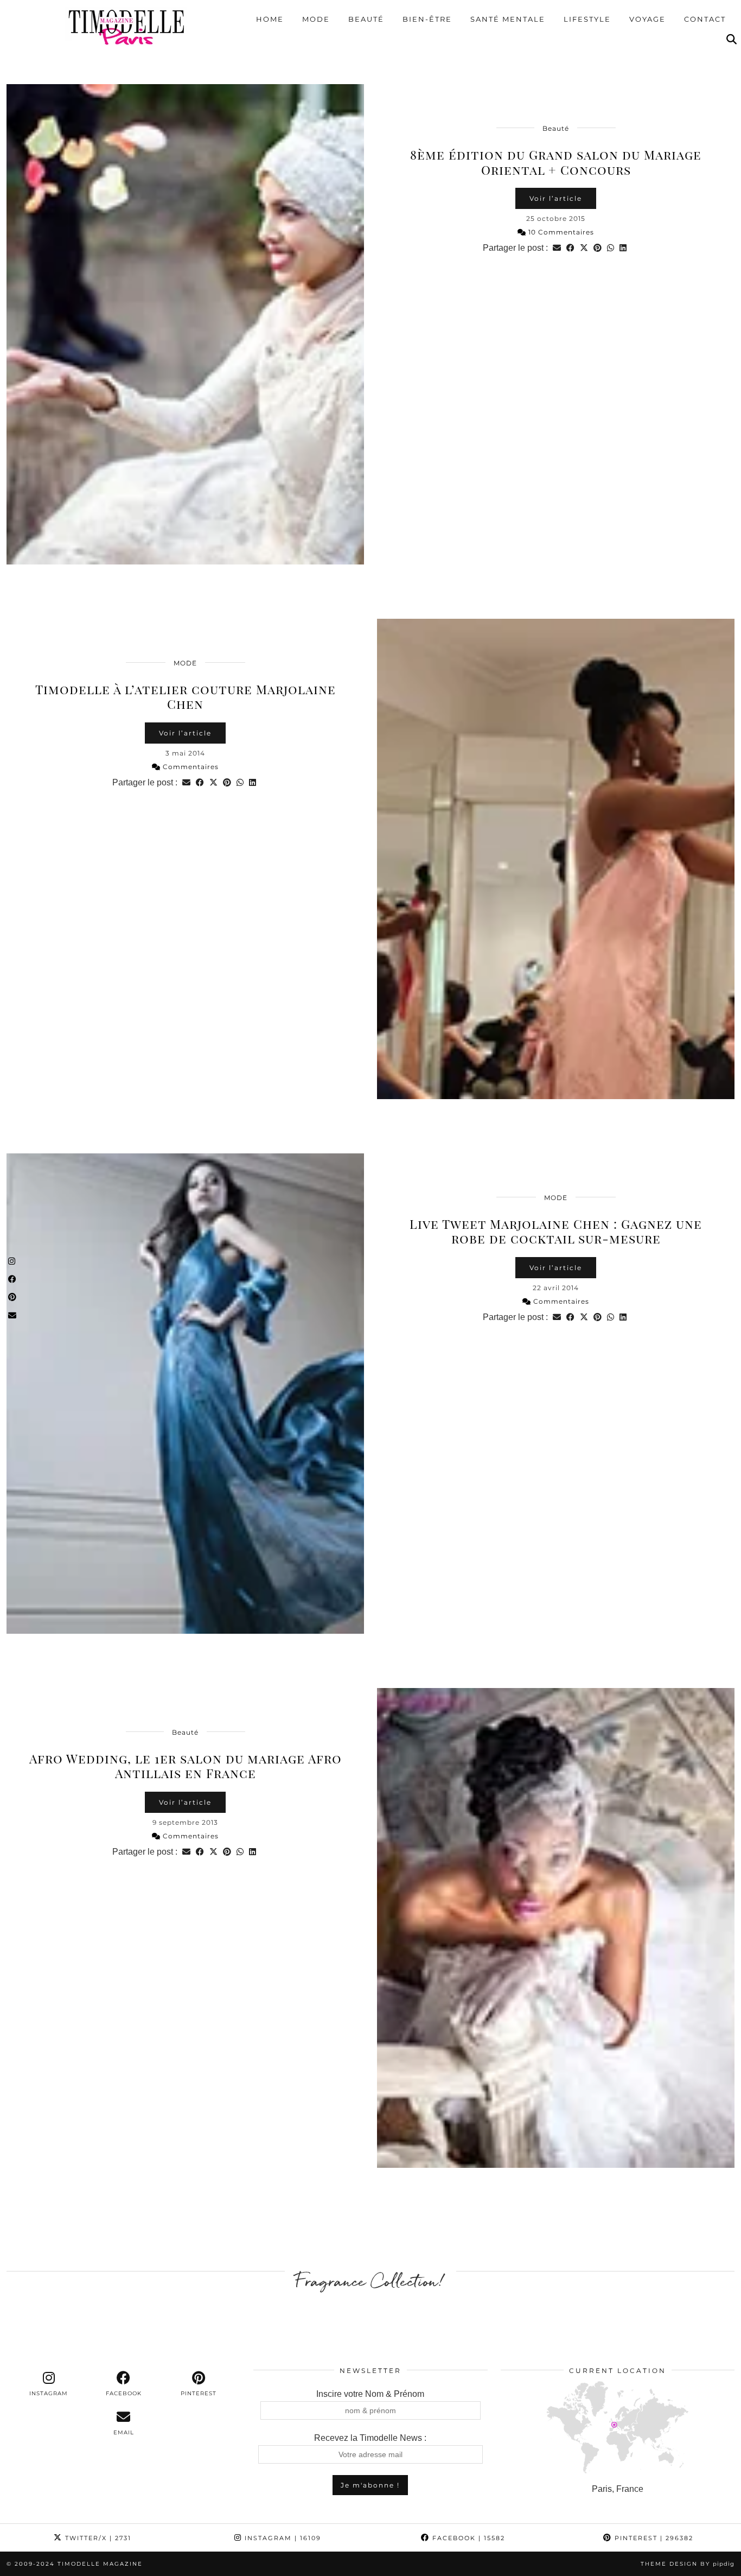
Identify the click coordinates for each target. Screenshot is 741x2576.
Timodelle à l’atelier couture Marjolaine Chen (186, 697)
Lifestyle (587, 19)
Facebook (467, 2538)
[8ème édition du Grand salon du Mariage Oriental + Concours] (185, 324)
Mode (316, 19)
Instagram (282, 2538)
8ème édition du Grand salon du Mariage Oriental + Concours (556, 162)
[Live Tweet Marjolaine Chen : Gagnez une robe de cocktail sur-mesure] (185, 1394)
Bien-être (427, 19)
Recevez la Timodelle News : (370, 2438)
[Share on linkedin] (623, 248)
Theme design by (688, 2564)
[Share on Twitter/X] (584, 248)
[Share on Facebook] (570, 248)
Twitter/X (97, 2538)
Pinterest (653, 2538)
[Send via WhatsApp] (611, 248)
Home (270, 19)
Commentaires (190, 767)
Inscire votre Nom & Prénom (370, 2394)
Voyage (647, 19)
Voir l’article (556, 198)
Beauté (366, 19)
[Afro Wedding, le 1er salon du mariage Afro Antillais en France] (556, 1928)
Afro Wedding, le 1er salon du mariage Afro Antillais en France (186, 1766)
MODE (185, 663)
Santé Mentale (508, 19)
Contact (705, 19)
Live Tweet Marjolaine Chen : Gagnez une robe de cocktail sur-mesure (556, 1231)
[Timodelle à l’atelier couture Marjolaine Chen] (556, 859)
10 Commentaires (560, 232)
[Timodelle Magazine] (126, 27)
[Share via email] (557, 248)
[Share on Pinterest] (598, 248)
